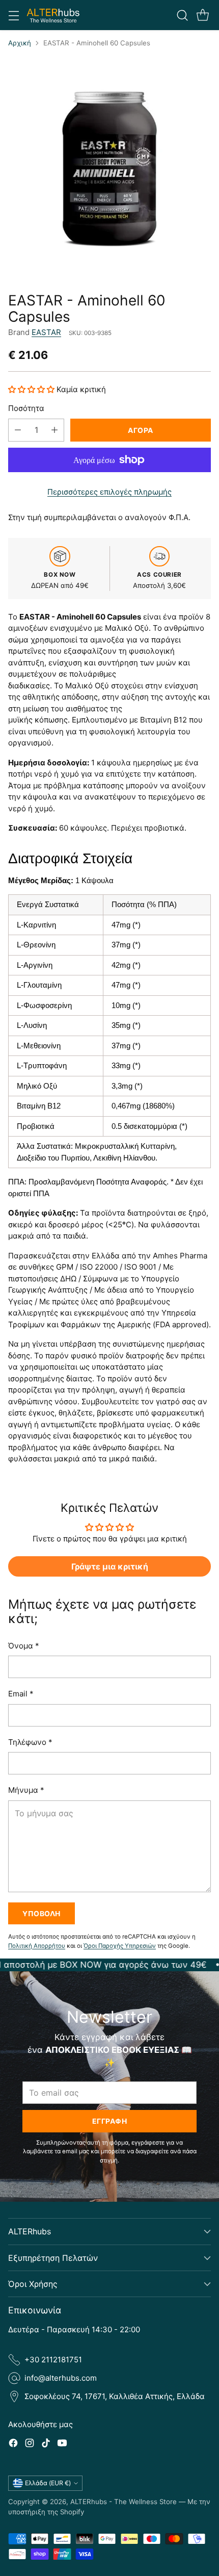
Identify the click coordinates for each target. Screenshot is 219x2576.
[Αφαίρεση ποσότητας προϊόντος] (18, 430)
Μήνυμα (26, 1790)
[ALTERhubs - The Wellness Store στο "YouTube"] (62, 2445)
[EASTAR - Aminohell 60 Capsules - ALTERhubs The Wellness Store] (109, 166)
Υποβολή (42, 1913)
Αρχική (20, 43)
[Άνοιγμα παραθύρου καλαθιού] (202, 15)
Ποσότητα (26, 408)
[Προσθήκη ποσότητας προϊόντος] (54, 430)
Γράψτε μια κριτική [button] (110, 1566)
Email (21, 1694)
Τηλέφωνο (30, 1742)
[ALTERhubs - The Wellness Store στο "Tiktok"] (46, 2445)
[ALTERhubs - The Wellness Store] (53, 15)
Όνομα (24, 1646)
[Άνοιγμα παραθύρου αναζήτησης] (182, 15)
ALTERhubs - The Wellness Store (124, 2502)
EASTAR (46, 332)
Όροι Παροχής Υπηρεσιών (120, 1946)
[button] (32, 389)
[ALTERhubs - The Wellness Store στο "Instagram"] (30, 2445)
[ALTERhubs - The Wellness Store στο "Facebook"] (13, 2445)
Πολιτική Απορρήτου (37, 1946)
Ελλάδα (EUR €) (48, 2483)
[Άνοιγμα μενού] (13, 15)
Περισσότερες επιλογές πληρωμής (109, 492)
